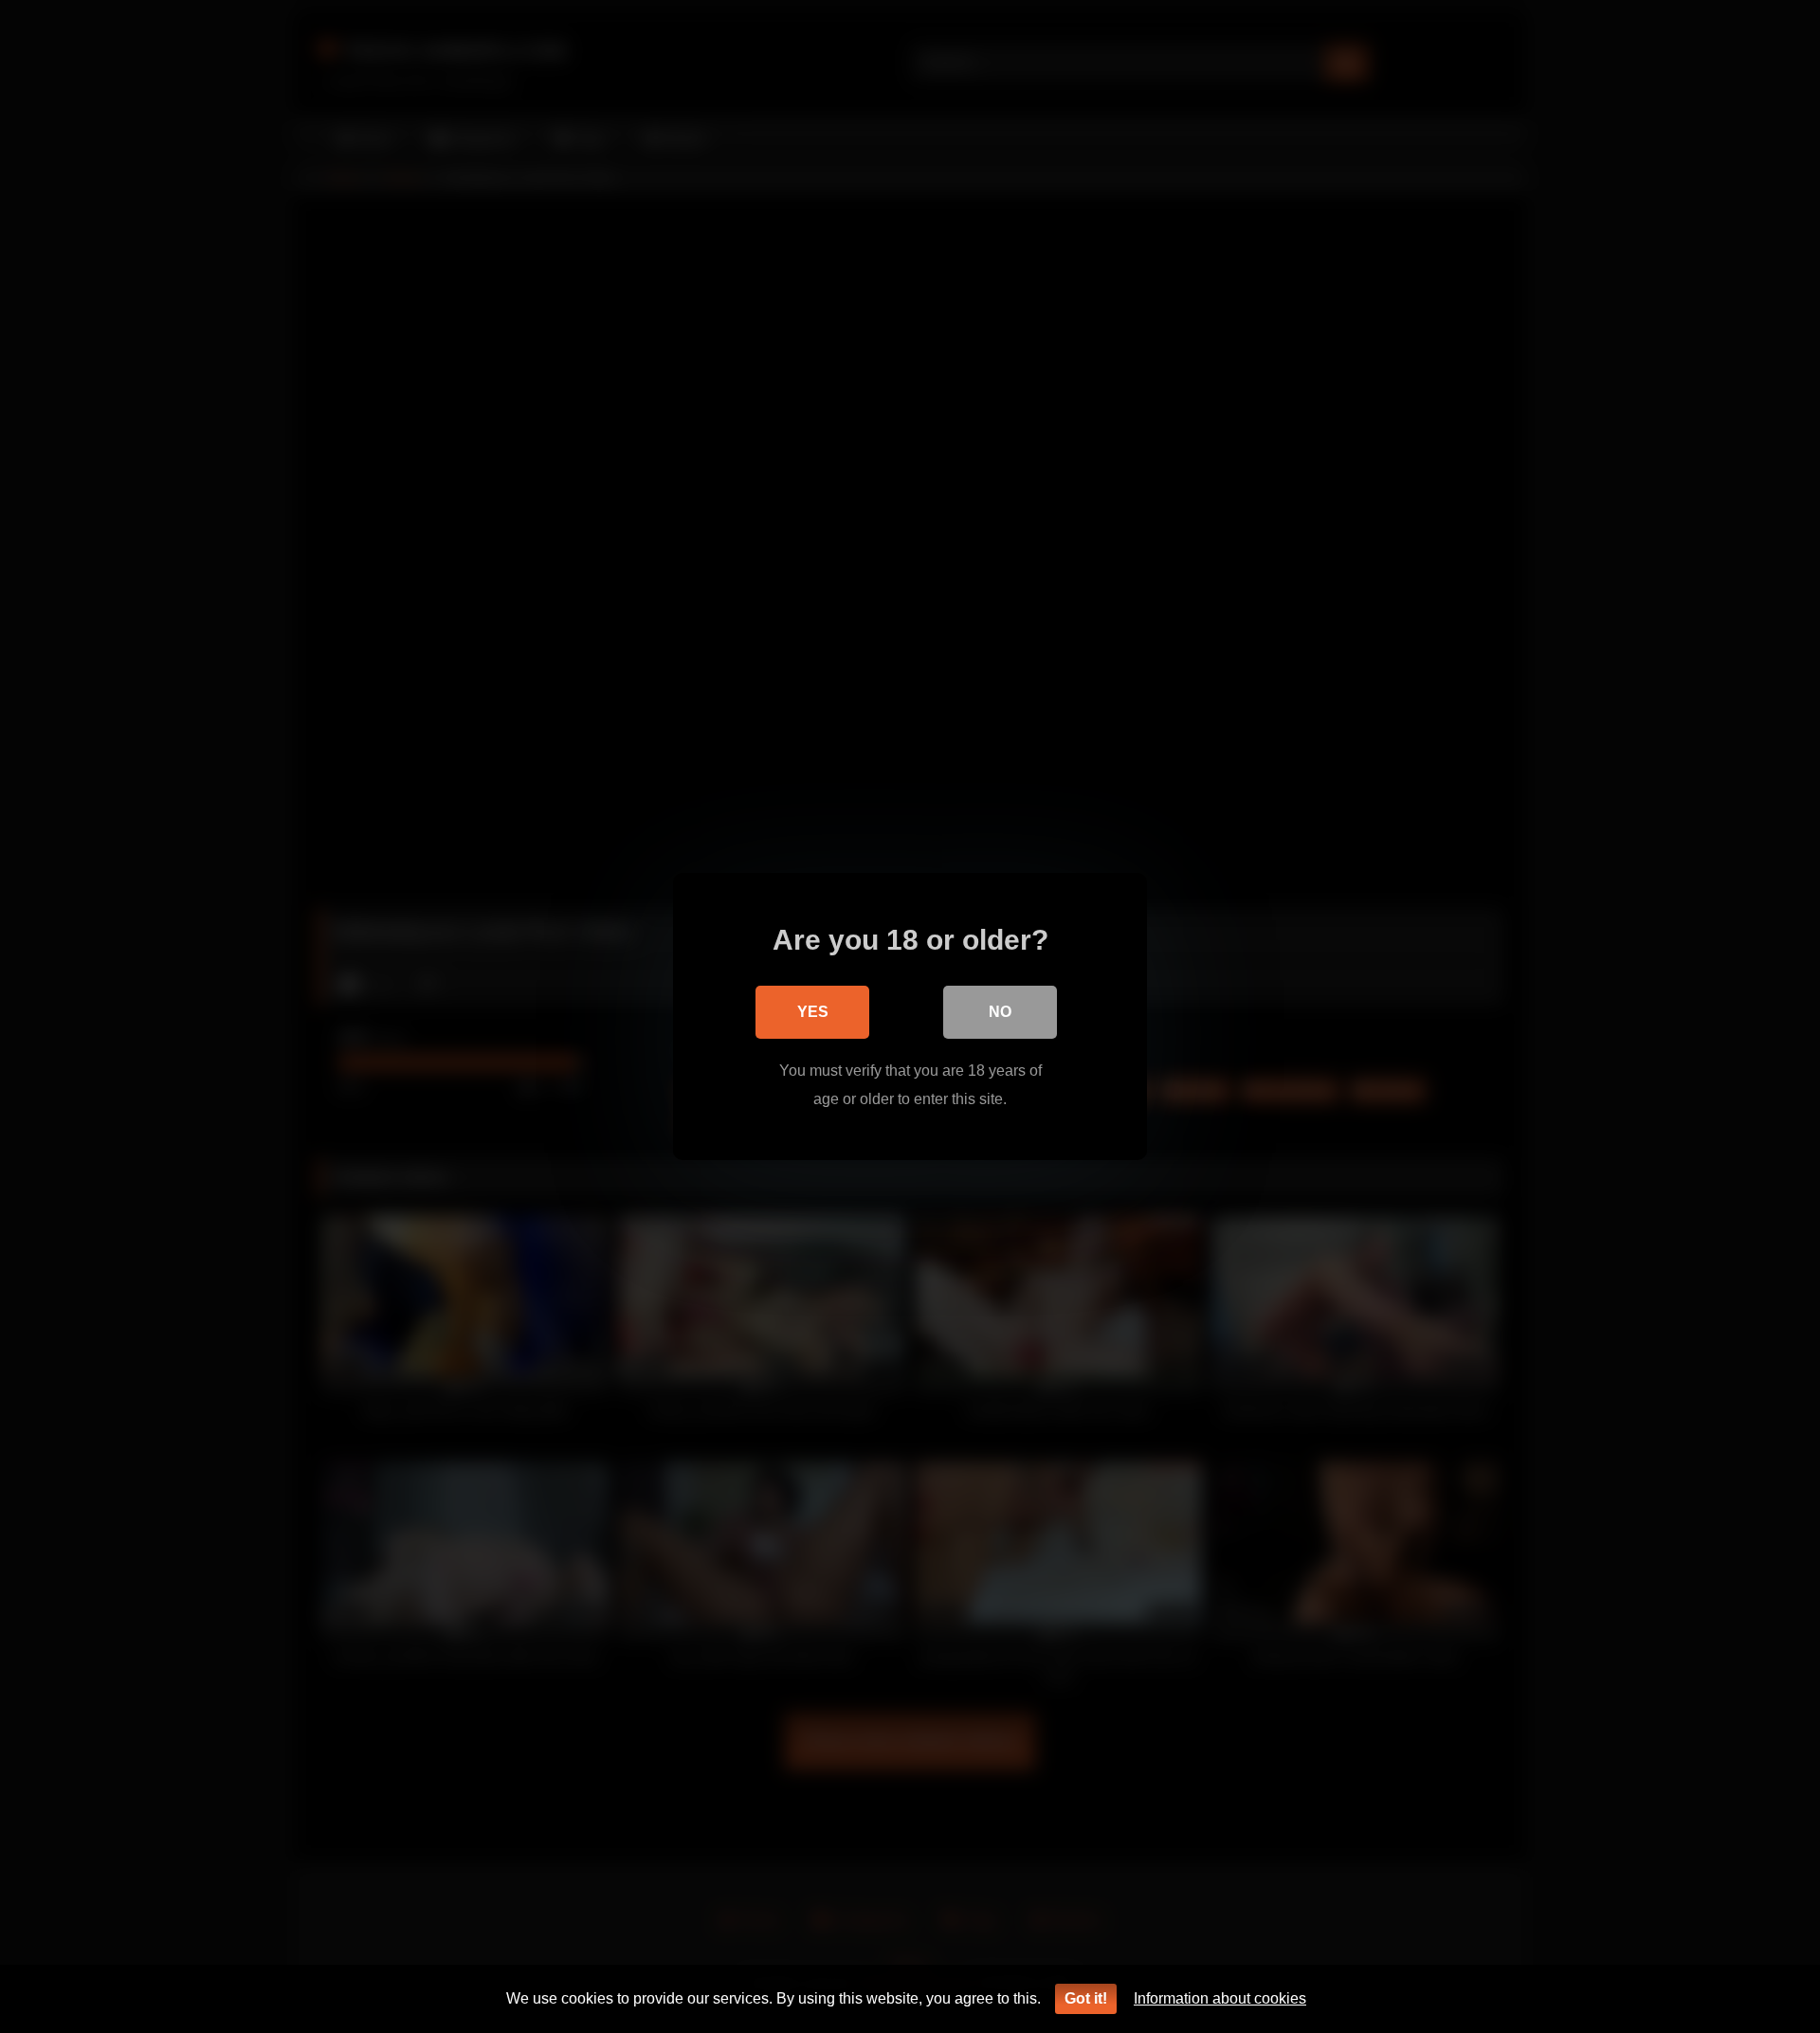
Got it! (1086, 1998)
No (1000, 1012)
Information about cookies (1220, 1998)
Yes (813, 1012)
